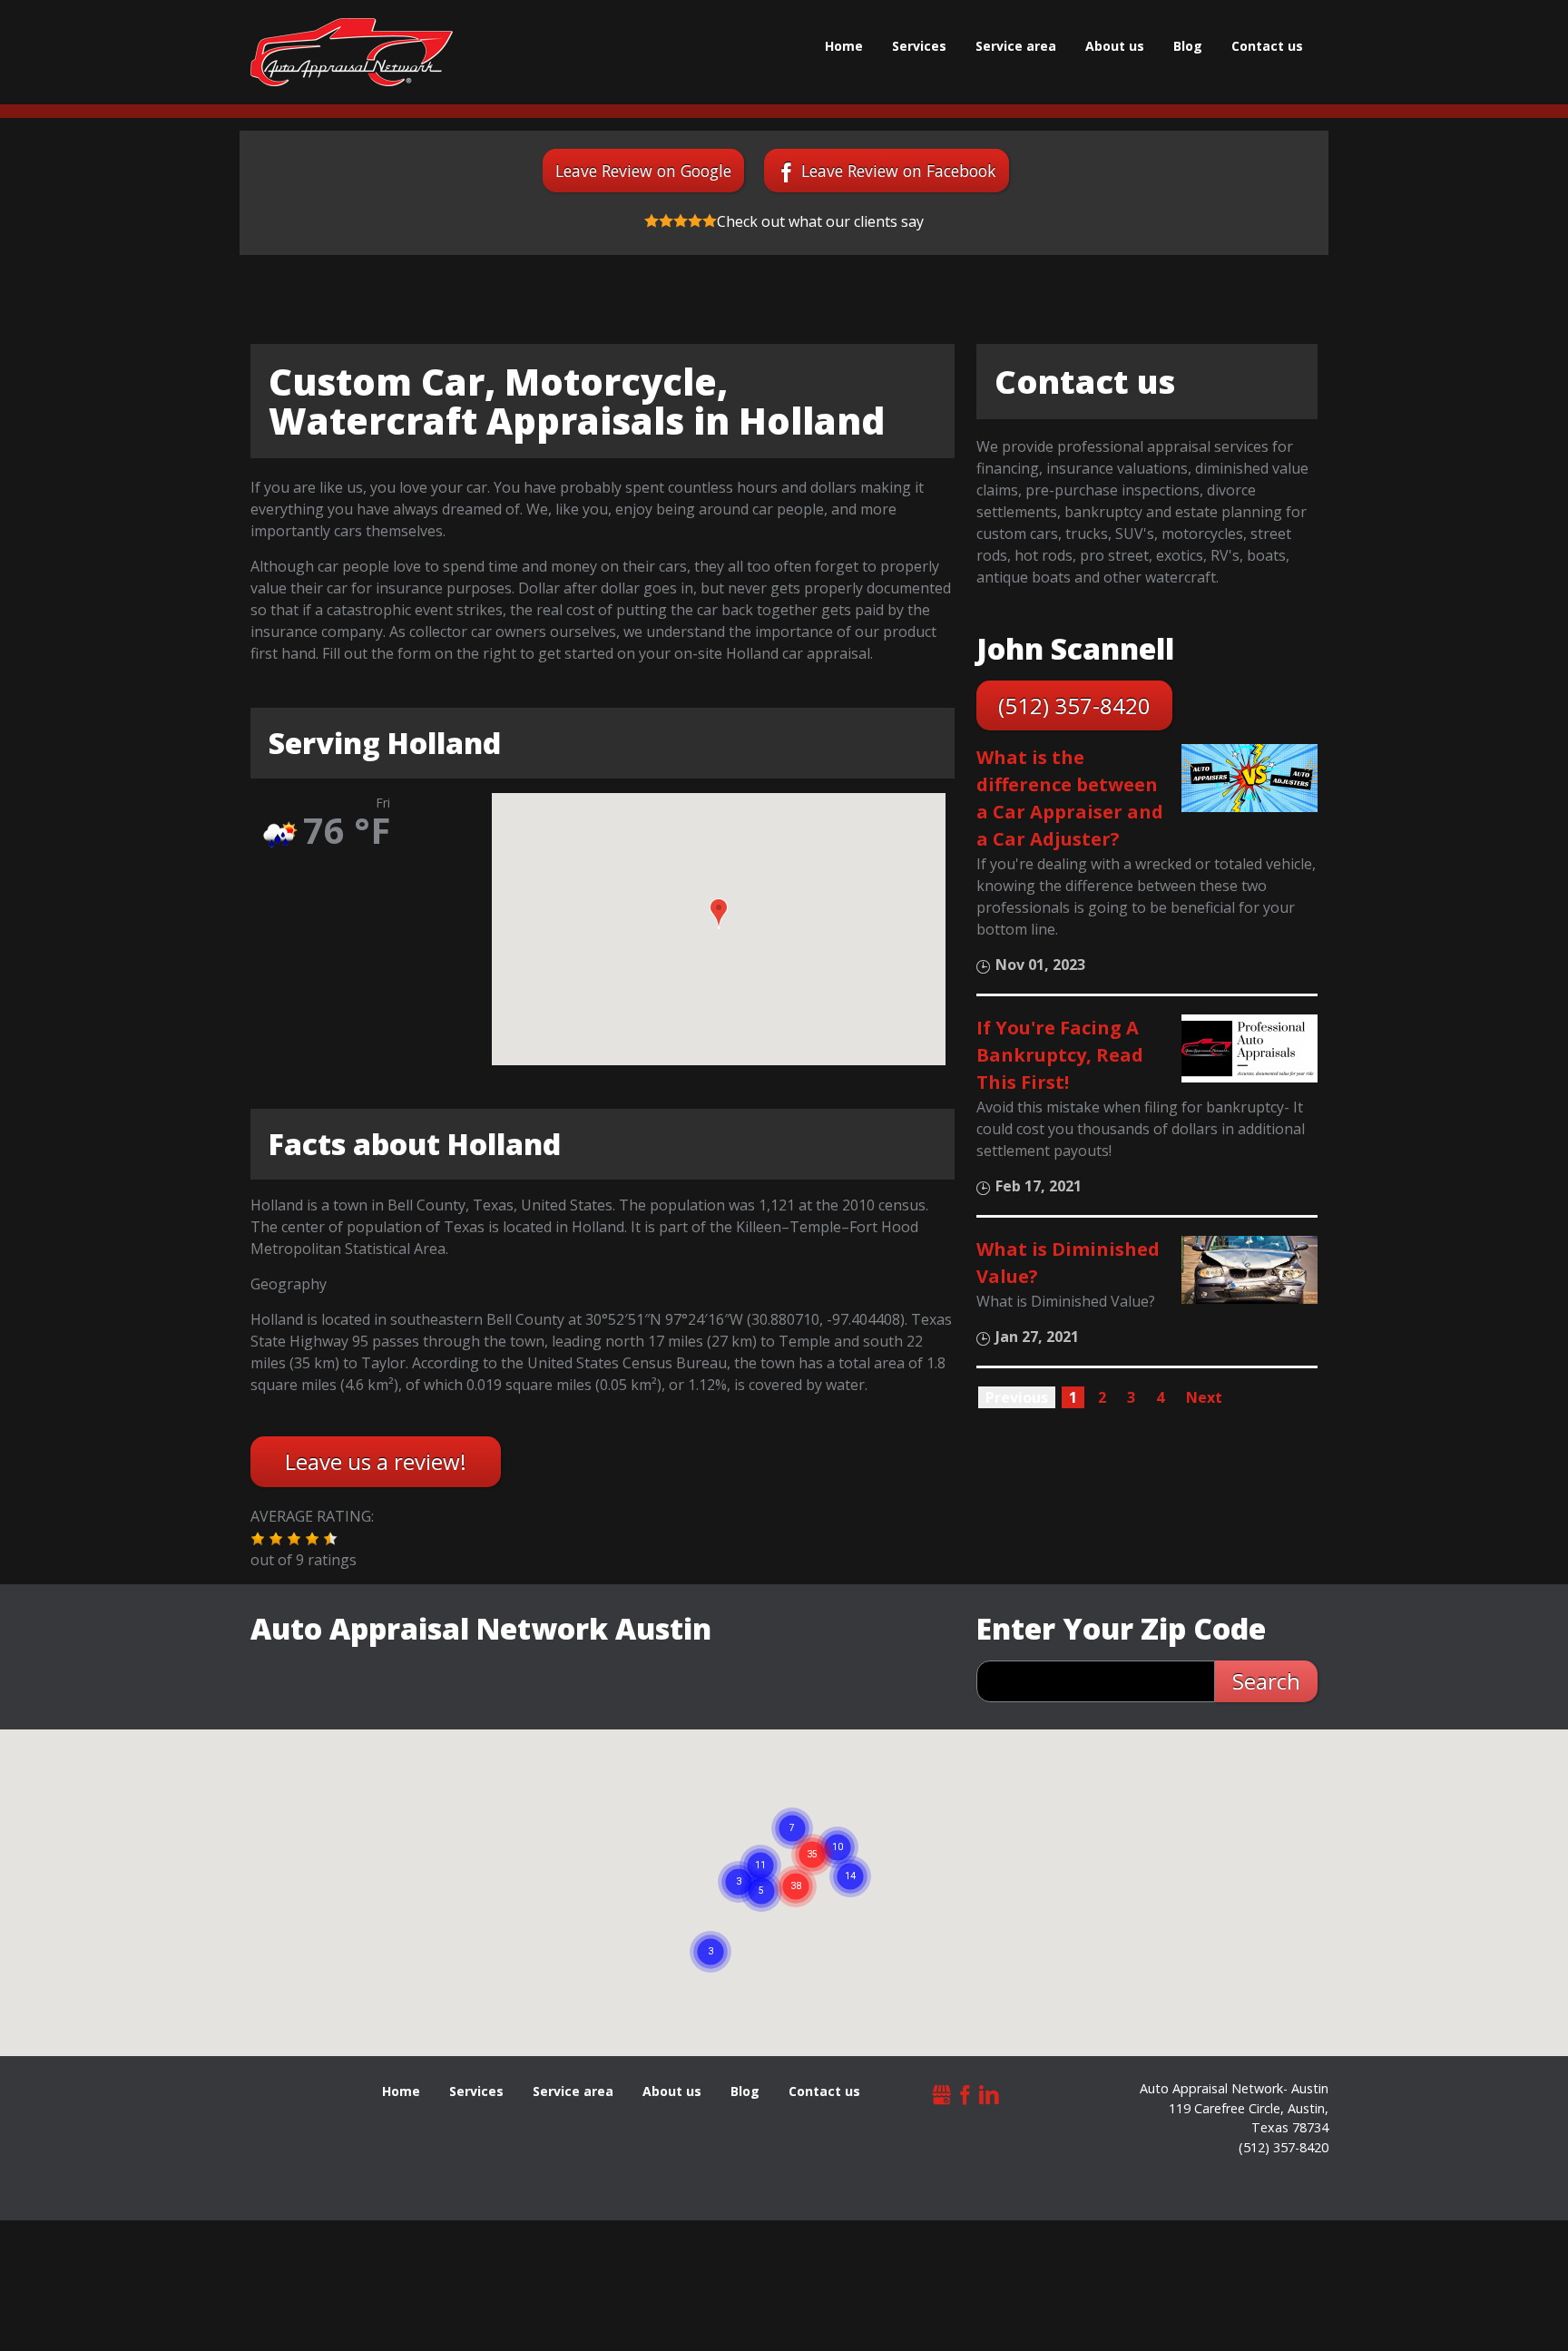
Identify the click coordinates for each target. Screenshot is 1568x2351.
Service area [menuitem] (1016, 46)
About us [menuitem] (1115, 46)
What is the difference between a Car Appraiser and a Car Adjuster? (1070, 798)
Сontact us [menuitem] (1267, 46)
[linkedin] (989, 2093)
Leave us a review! (376, 1461)
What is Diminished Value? (1068, 1263)
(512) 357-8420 (1074, 705)
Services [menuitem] (919, 46)
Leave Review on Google (643, 171)
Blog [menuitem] (1188, 46)
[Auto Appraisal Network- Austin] (352, 52)
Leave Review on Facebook (899, 171)
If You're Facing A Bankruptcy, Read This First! (1060, 1055)
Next (1204, 1397)
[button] (719, 914)
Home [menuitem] (844, 46)
